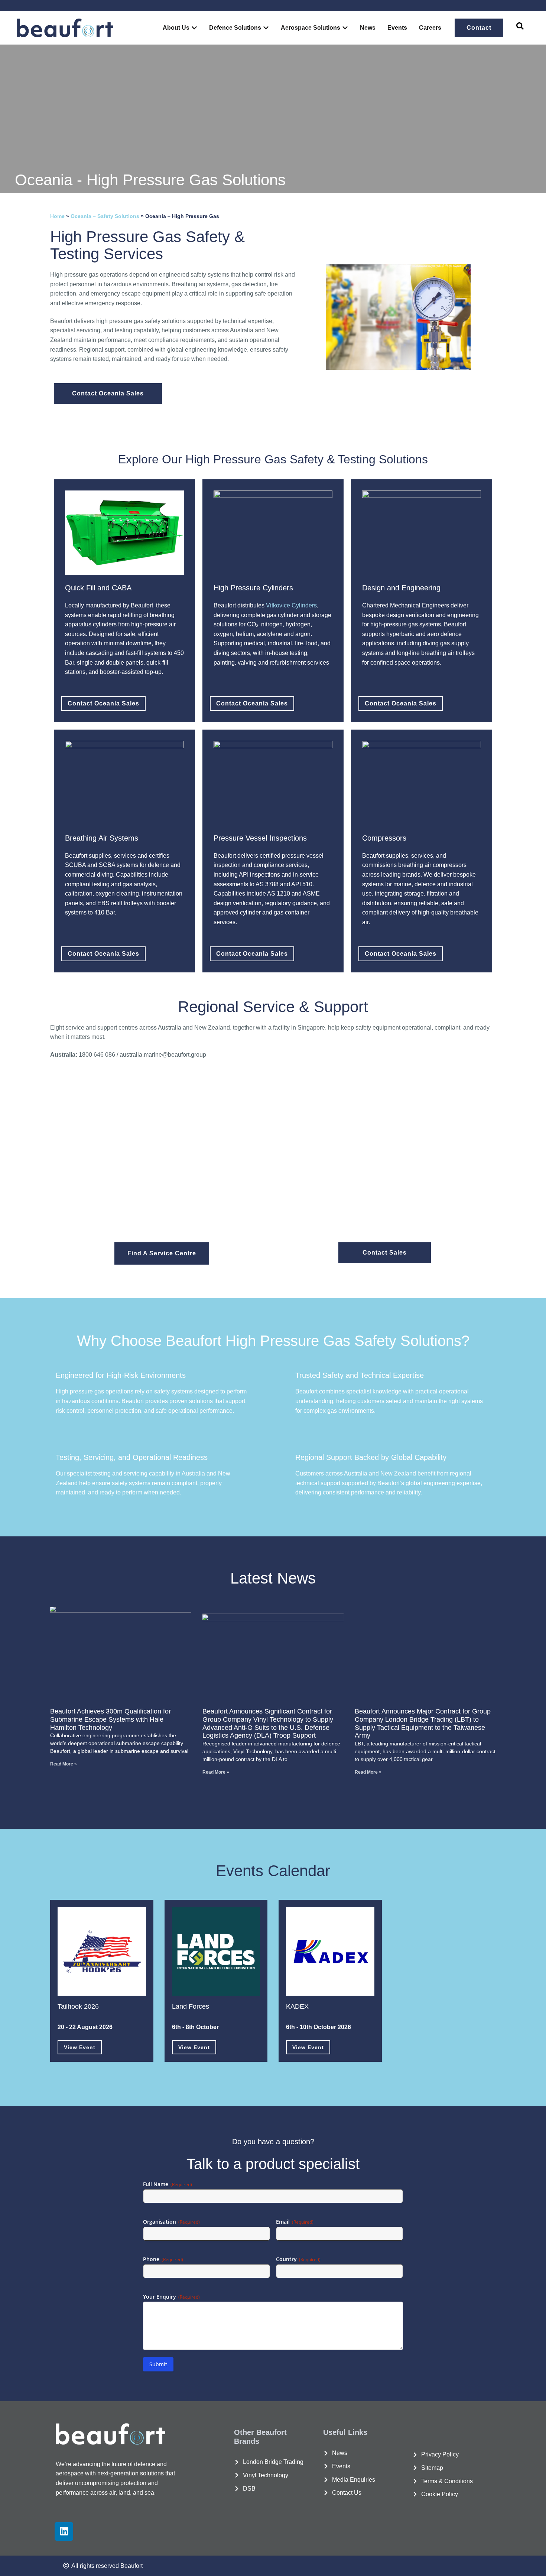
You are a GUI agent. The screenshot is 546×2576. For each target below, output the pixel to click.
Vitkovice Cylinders (291, 605)
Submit (158, 2364)
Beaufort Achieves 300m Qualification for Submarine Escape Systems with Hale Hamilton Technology (110, 1719)
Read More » (64, 1764)
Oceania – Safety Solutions (105, 216)
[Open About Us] (194, 28)
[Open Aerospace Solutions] (345, 28)
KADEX (297, 2006)
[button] (520, 28)
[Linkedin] (64, 2531)
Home (57, 216)
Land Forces (191, 2006)
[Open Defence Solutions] (266, 28)
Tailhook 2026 (78, 2006)
